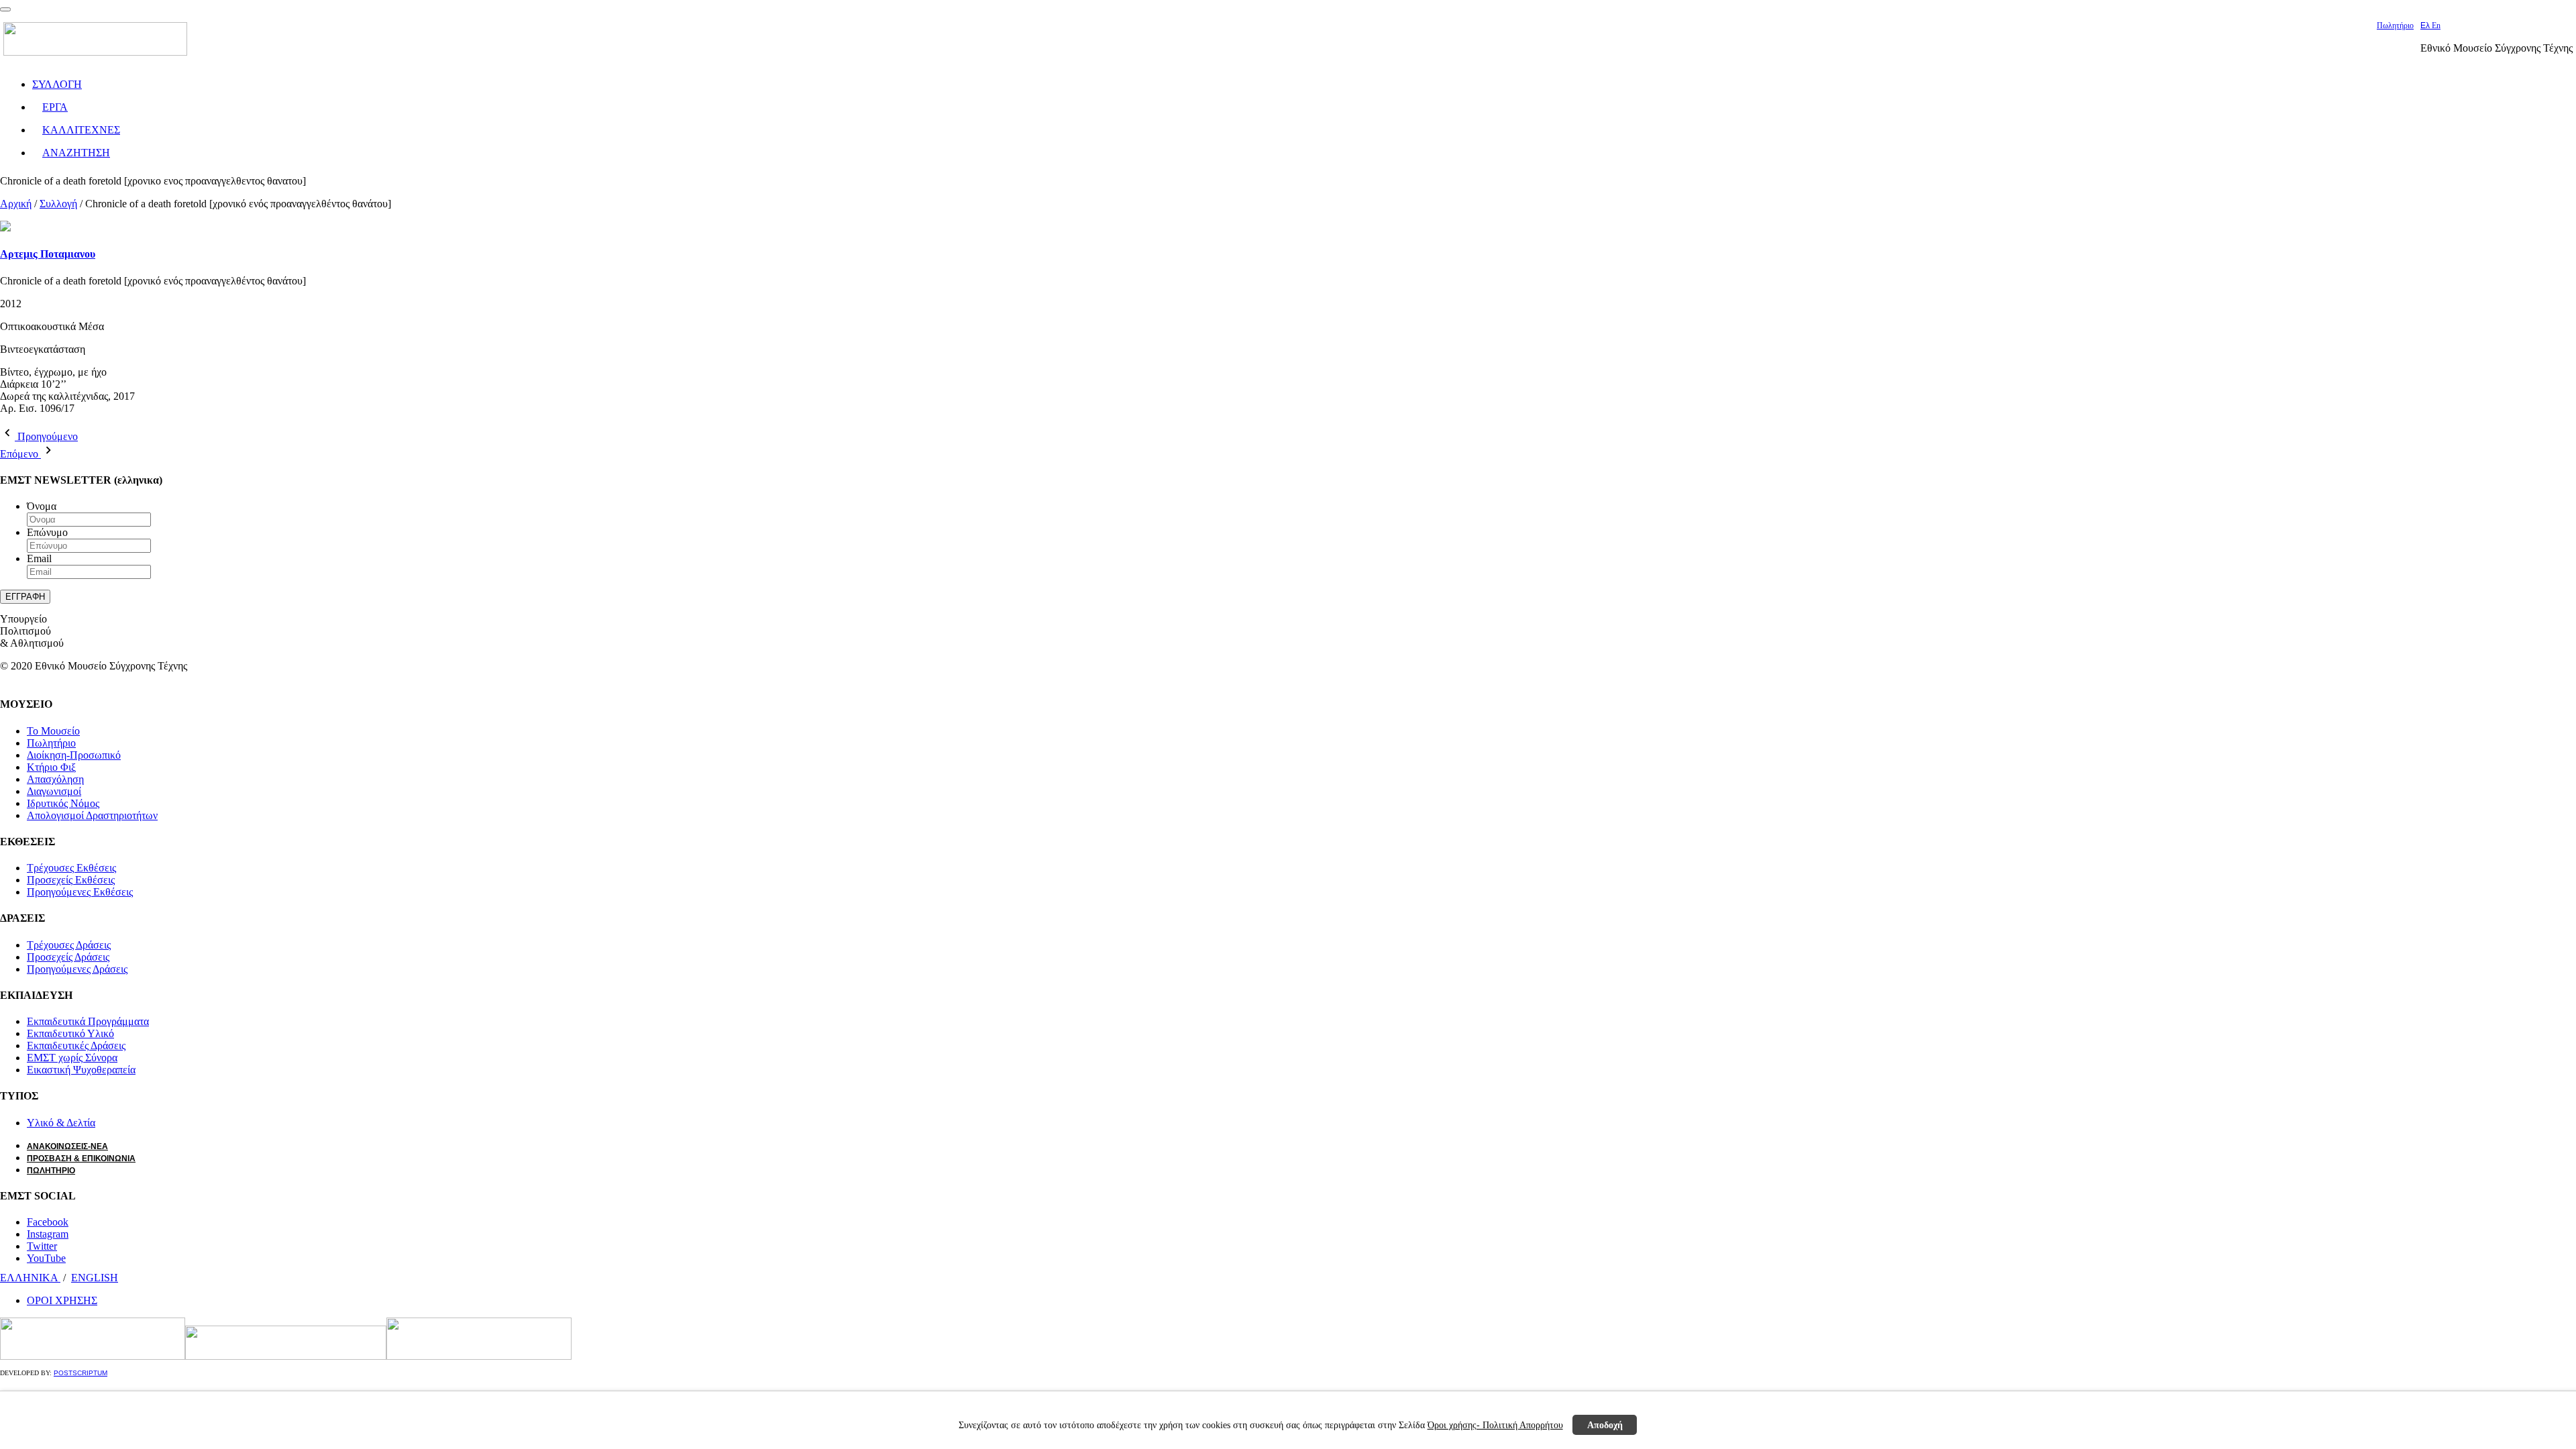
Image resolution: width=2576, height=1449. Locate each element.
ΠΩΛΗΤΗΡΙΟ (51, 1171)
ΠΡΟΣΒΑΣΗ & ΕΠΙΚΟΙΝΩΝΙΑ (81, 1159)
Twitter (42, 1246)
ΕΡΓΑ (55, 107)
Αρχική (16, 204)
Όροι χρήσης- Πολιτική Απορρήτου (1495, 1425)
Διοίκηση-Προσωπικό (74, 755)
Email (39, 558)
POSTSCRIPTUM (80, 1373)
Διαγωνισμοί (54, 791)
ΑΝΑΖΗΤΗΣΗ (76, 153)
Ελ (2426, 25)
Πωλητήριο (2395, 25)
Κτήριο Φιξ (51, 767)
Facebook (48, 1222)
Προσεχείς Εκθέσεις (71, 880)
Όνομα (42, 506)
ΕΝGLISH (95, 1278)
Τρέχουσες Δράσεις (69, 945)
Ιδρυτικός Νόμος (63, 803)
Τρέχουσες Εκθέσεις (71, 868)
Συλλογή (58, 204)
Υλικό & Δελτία (61, 1123)
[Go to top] (5, 9)
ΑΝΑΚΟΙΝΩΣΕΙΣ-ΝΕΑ (67, 1146)
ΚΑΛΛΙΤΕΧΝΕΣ (81, 130)
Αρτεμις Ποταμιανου (48, 254)
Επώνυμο (47, 532)
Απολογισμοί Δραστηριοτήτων (92, 815)
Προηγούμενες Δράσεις (77, 969)
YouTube (46, 1258)
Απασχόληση (55, 779)
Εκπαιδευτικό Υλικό (70, 1033)
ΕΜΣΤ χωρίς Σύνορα (72, 1058)
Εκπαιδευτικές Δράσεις (76, 1045)
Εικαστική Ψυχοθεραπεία (81, 1070)
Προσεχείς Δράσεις (68, 957)
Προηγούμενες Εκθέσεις (80, 892)
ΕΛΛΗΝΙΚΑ (30, 1278)
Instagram (48, 1234)
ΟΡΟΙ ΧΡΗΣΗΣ (62, 1300)
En (2436, 25)
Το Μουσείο (53, 731)
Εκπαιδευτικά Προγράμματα (88, 1021)
